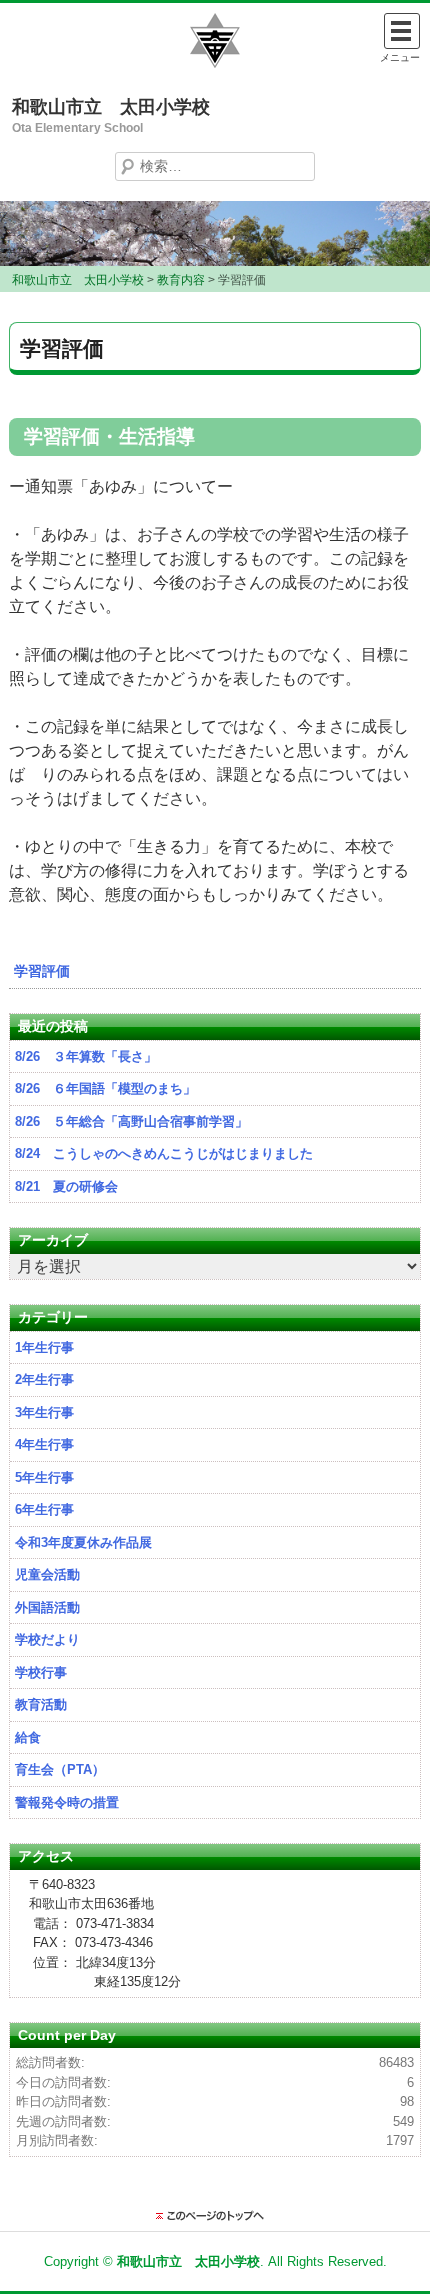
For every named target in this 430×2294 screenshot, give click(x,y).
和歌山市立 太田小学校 (111, 107)
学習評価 (42, 971)
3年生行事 (44, 1412)
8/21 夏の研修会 (66, 1186)
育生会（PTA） (60, 1769)
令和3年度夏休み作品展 (83, 1542)
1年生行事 (44, 1347)
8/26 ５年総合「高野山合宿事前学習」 (131, 1121)
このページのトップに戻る (215, 2216)
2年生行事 (44, 1379)
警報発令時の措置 (67, 1802)
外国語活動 (47, 1607)
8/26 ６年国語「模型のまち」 (105, 1088)
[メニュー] (402, 31)
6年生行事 (44, 1509)
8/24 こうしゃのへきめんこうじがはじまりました (164, 1153)
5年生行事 (44, 1477)
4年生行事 (44, 1444)
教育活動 (41, 1704)
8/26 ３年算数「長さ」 (86, 1056)
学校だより (47, 1639)
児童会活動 (47, 1574)
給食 (28, 1737)
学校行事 (41, 1672)
